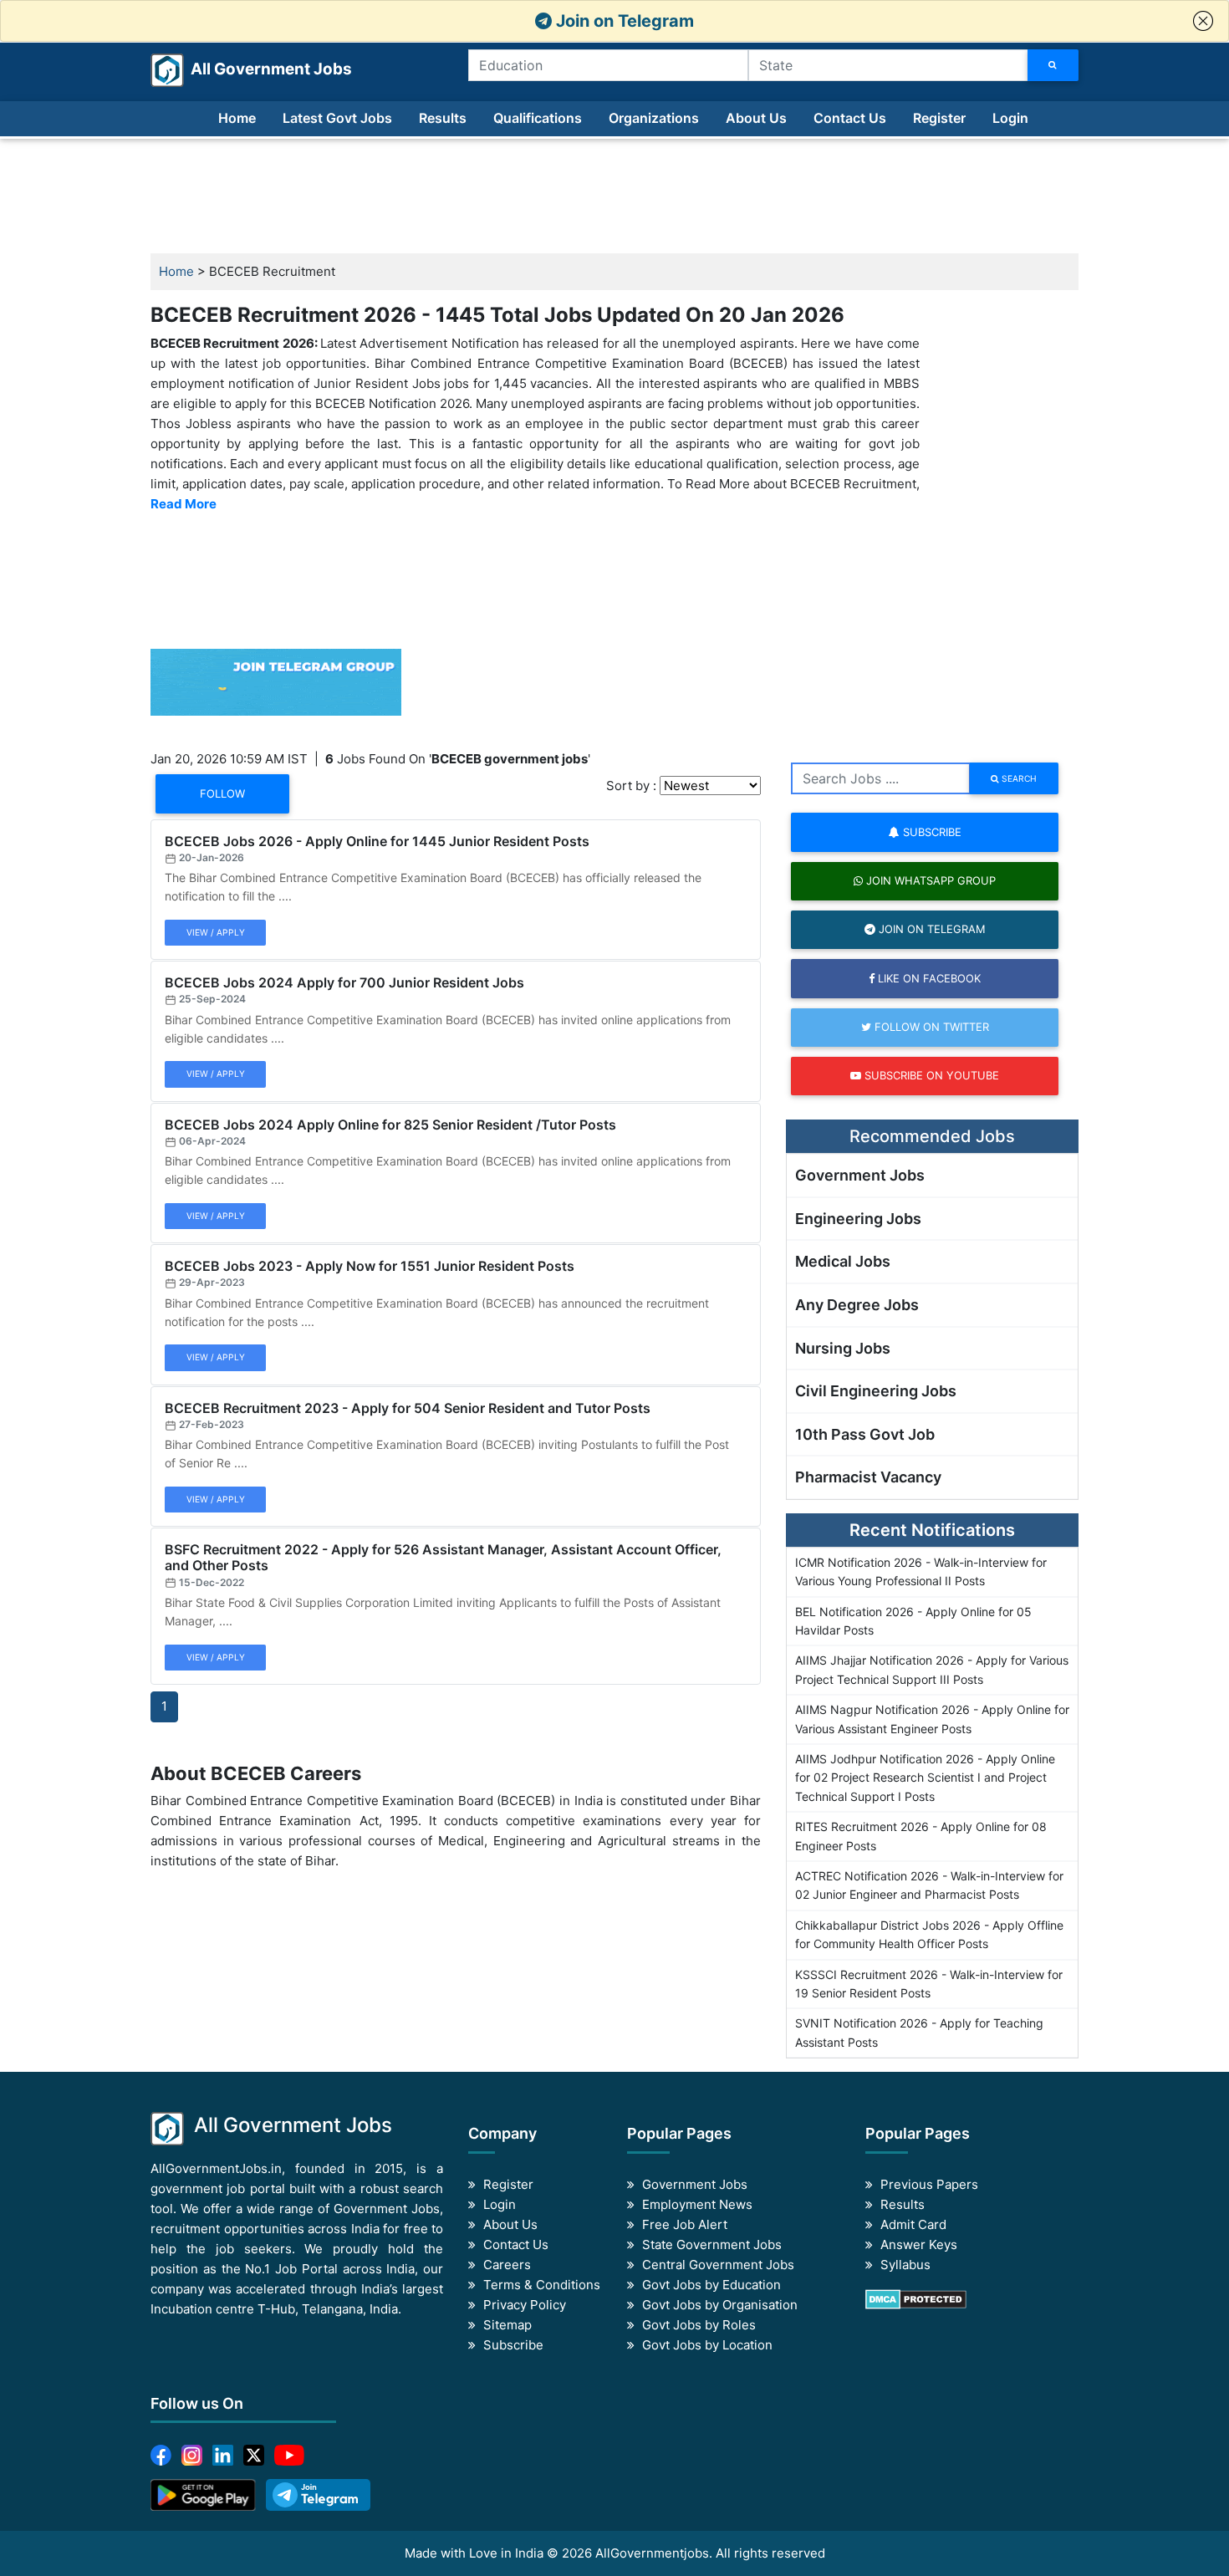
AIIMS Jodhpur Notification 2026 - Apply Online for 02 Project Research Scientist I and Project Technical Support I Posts (925, 1778)
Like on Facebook (928, 978)
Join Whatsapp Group (929, 880)
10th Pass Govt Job (865, 1434)
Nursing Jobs (843, 1348)
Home (237, 118)
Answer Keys (919, 2244)
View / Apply (216, 932)
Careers (507, 2265)
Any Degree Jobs (857, 1305)
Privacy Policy (525, 2305)
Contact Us (850, 118)
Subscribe (931, 832)
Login (1010, 118)
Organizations (654, 118)
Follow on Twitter (930, 1027)
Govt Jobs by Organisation (720, 2305)
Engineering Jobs (858, 1219)
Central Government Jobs (718, 2265)
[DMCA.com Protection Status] (916, 2298)
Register (939, 118)
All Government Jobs (251, 69)
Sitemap (507, 2325)
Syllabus (905, 2265)
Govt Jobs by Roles (699, 2325)
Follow (222, 793)
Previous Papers (929, 2184)
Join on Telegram (623, 21)
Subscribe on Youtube (930, 1075)
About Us (756, 118)
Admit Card (913, 2224)
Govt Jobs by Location (707, 2345)
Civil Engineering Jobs (876, 1391)
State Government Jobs (712, 2244)
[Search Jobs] (1053, 65)
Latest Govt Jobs (337, 118)
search (1018, 778)
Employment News (697, 2204)
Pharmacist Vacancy (868, 1477)
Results (443, 118)
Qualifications (538, 118)
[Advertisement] (614, 196)
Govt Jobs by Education (711, 2285)
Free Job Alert (685, 2224)
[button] (1203, 21)
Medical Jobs (843, 1261)
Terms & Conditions (542, 2285)
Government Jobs (860, 1175)
